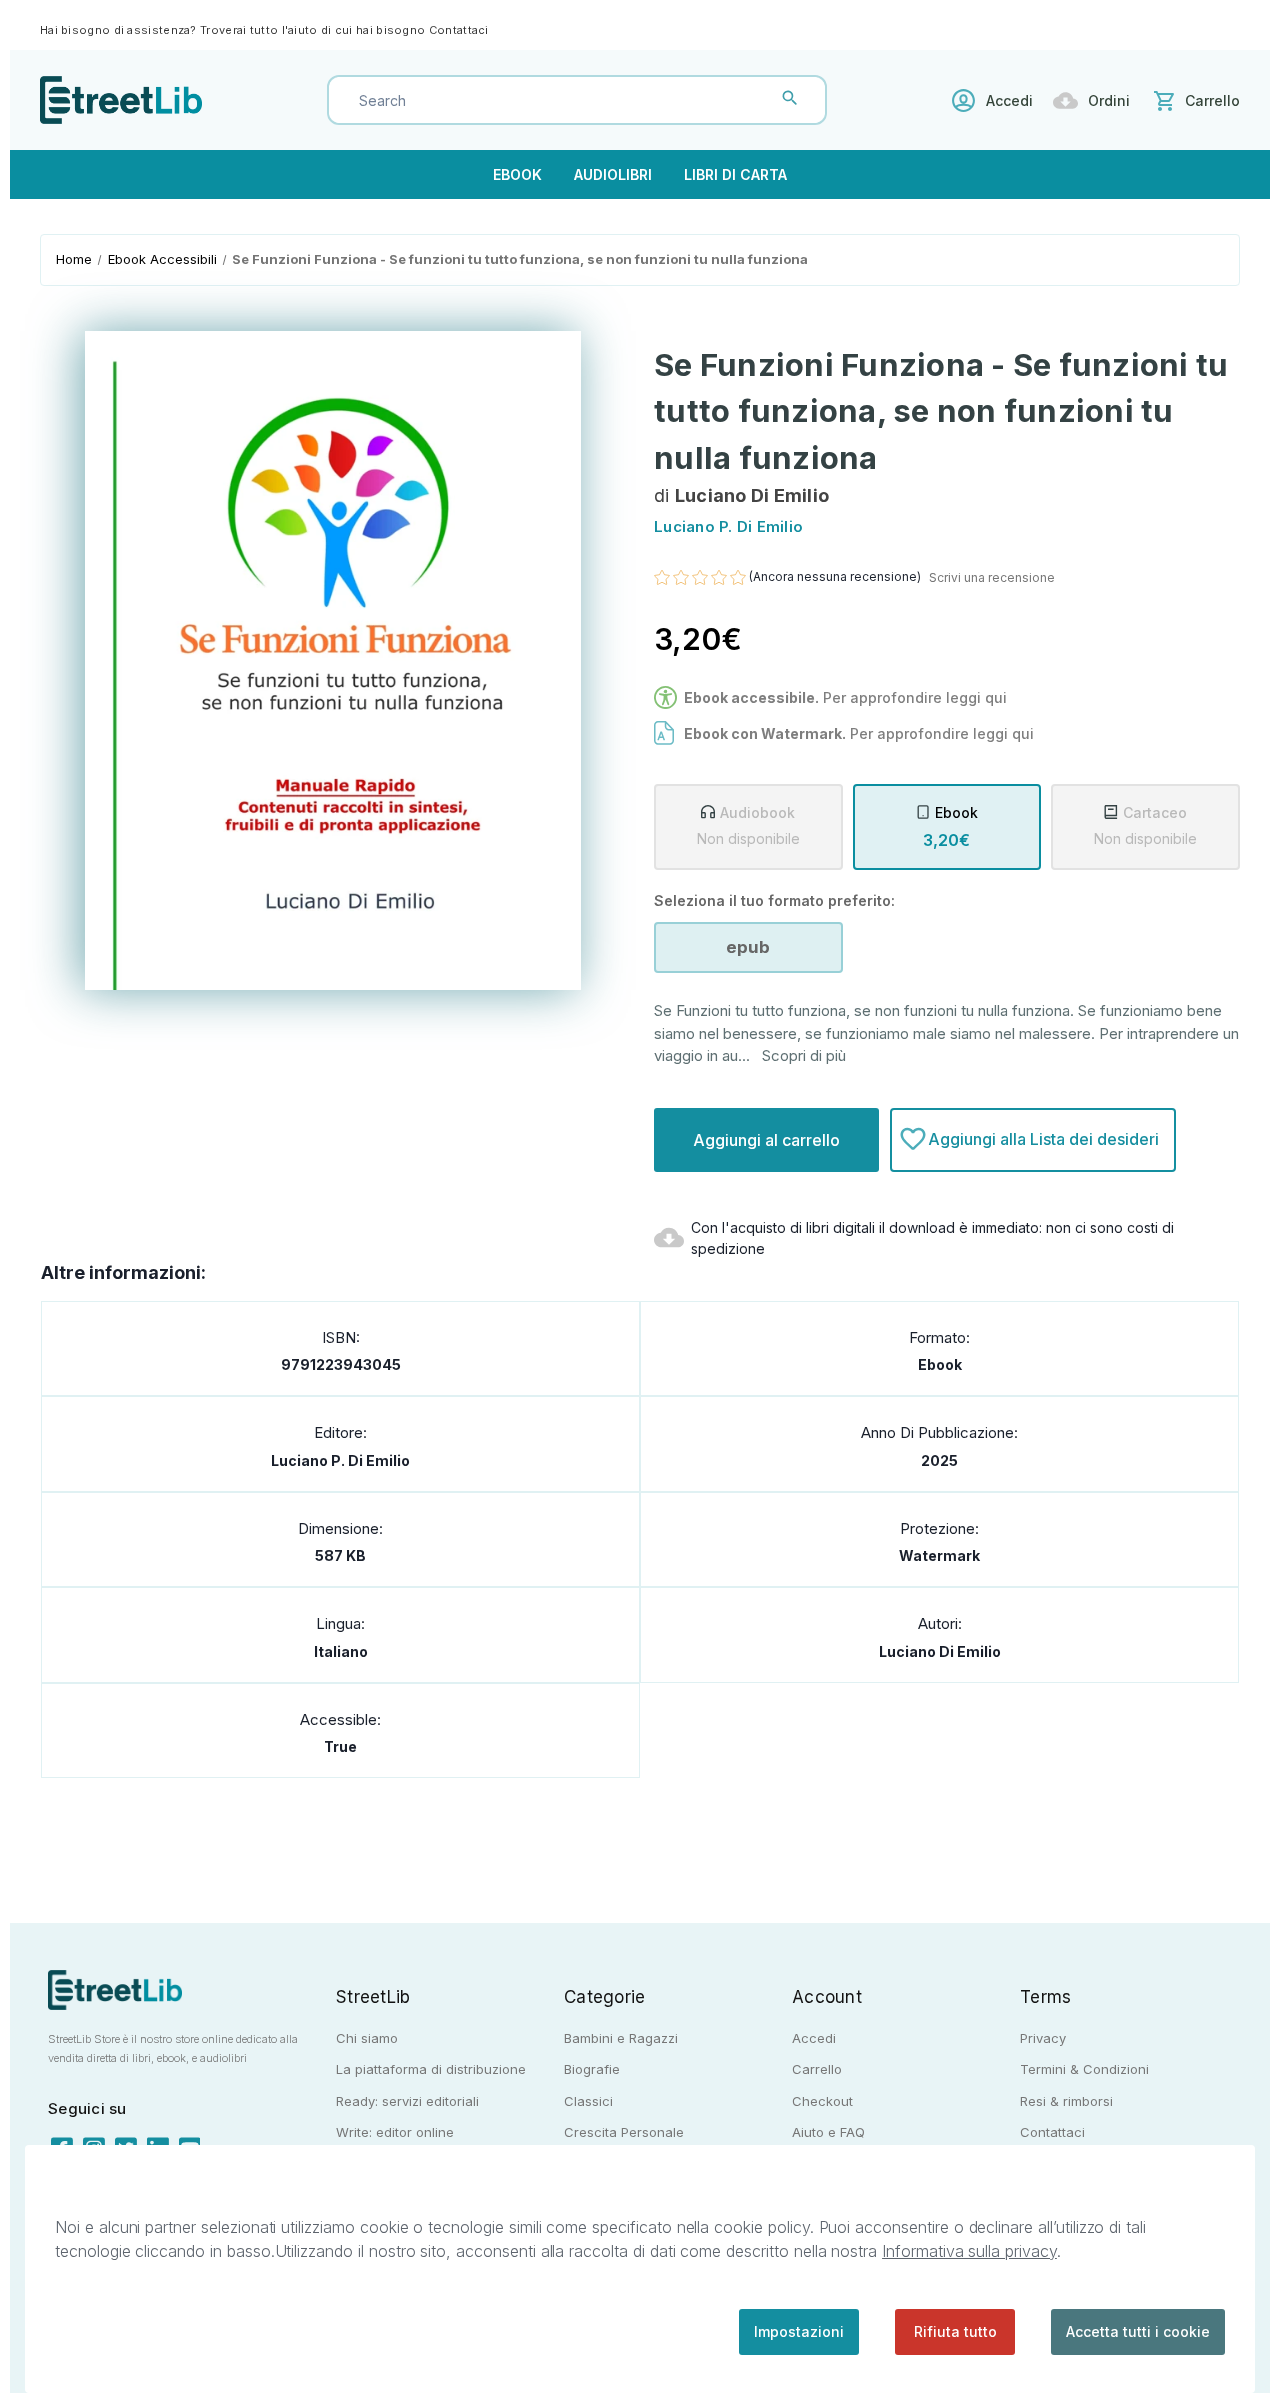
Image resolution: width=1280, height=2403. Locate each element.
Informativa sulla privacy (969, 2251)
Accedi (1009, 100)
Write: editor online (395, 2132)
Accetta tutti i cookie (1138, 2331)
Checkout (822, 2101)
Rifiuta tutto (955, 2331)
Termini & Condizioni (1084, 2069)
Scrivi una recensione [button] (992, 577)
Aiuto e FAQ (828, 2132)
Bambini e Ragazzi (621, 2038)
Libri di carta (735, 174)
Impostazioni (799, 2331)
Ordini (1109, 100)
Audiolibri (613, 174)
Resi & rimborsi (1066, 2101)
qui (1023, 733)
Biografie (592, 2069)
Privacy (1043, 2038)
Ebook (517, 174)
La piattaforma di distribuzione (431, 2069)
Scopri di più (804, 1055)
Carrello (817, 2069)
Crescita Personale (624, 2132)
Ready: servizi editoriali (407, 2101)
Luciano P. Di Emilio (340, 1460)
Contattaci (459, 30)
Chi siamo (367, 2038)
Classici (588, 2101)
